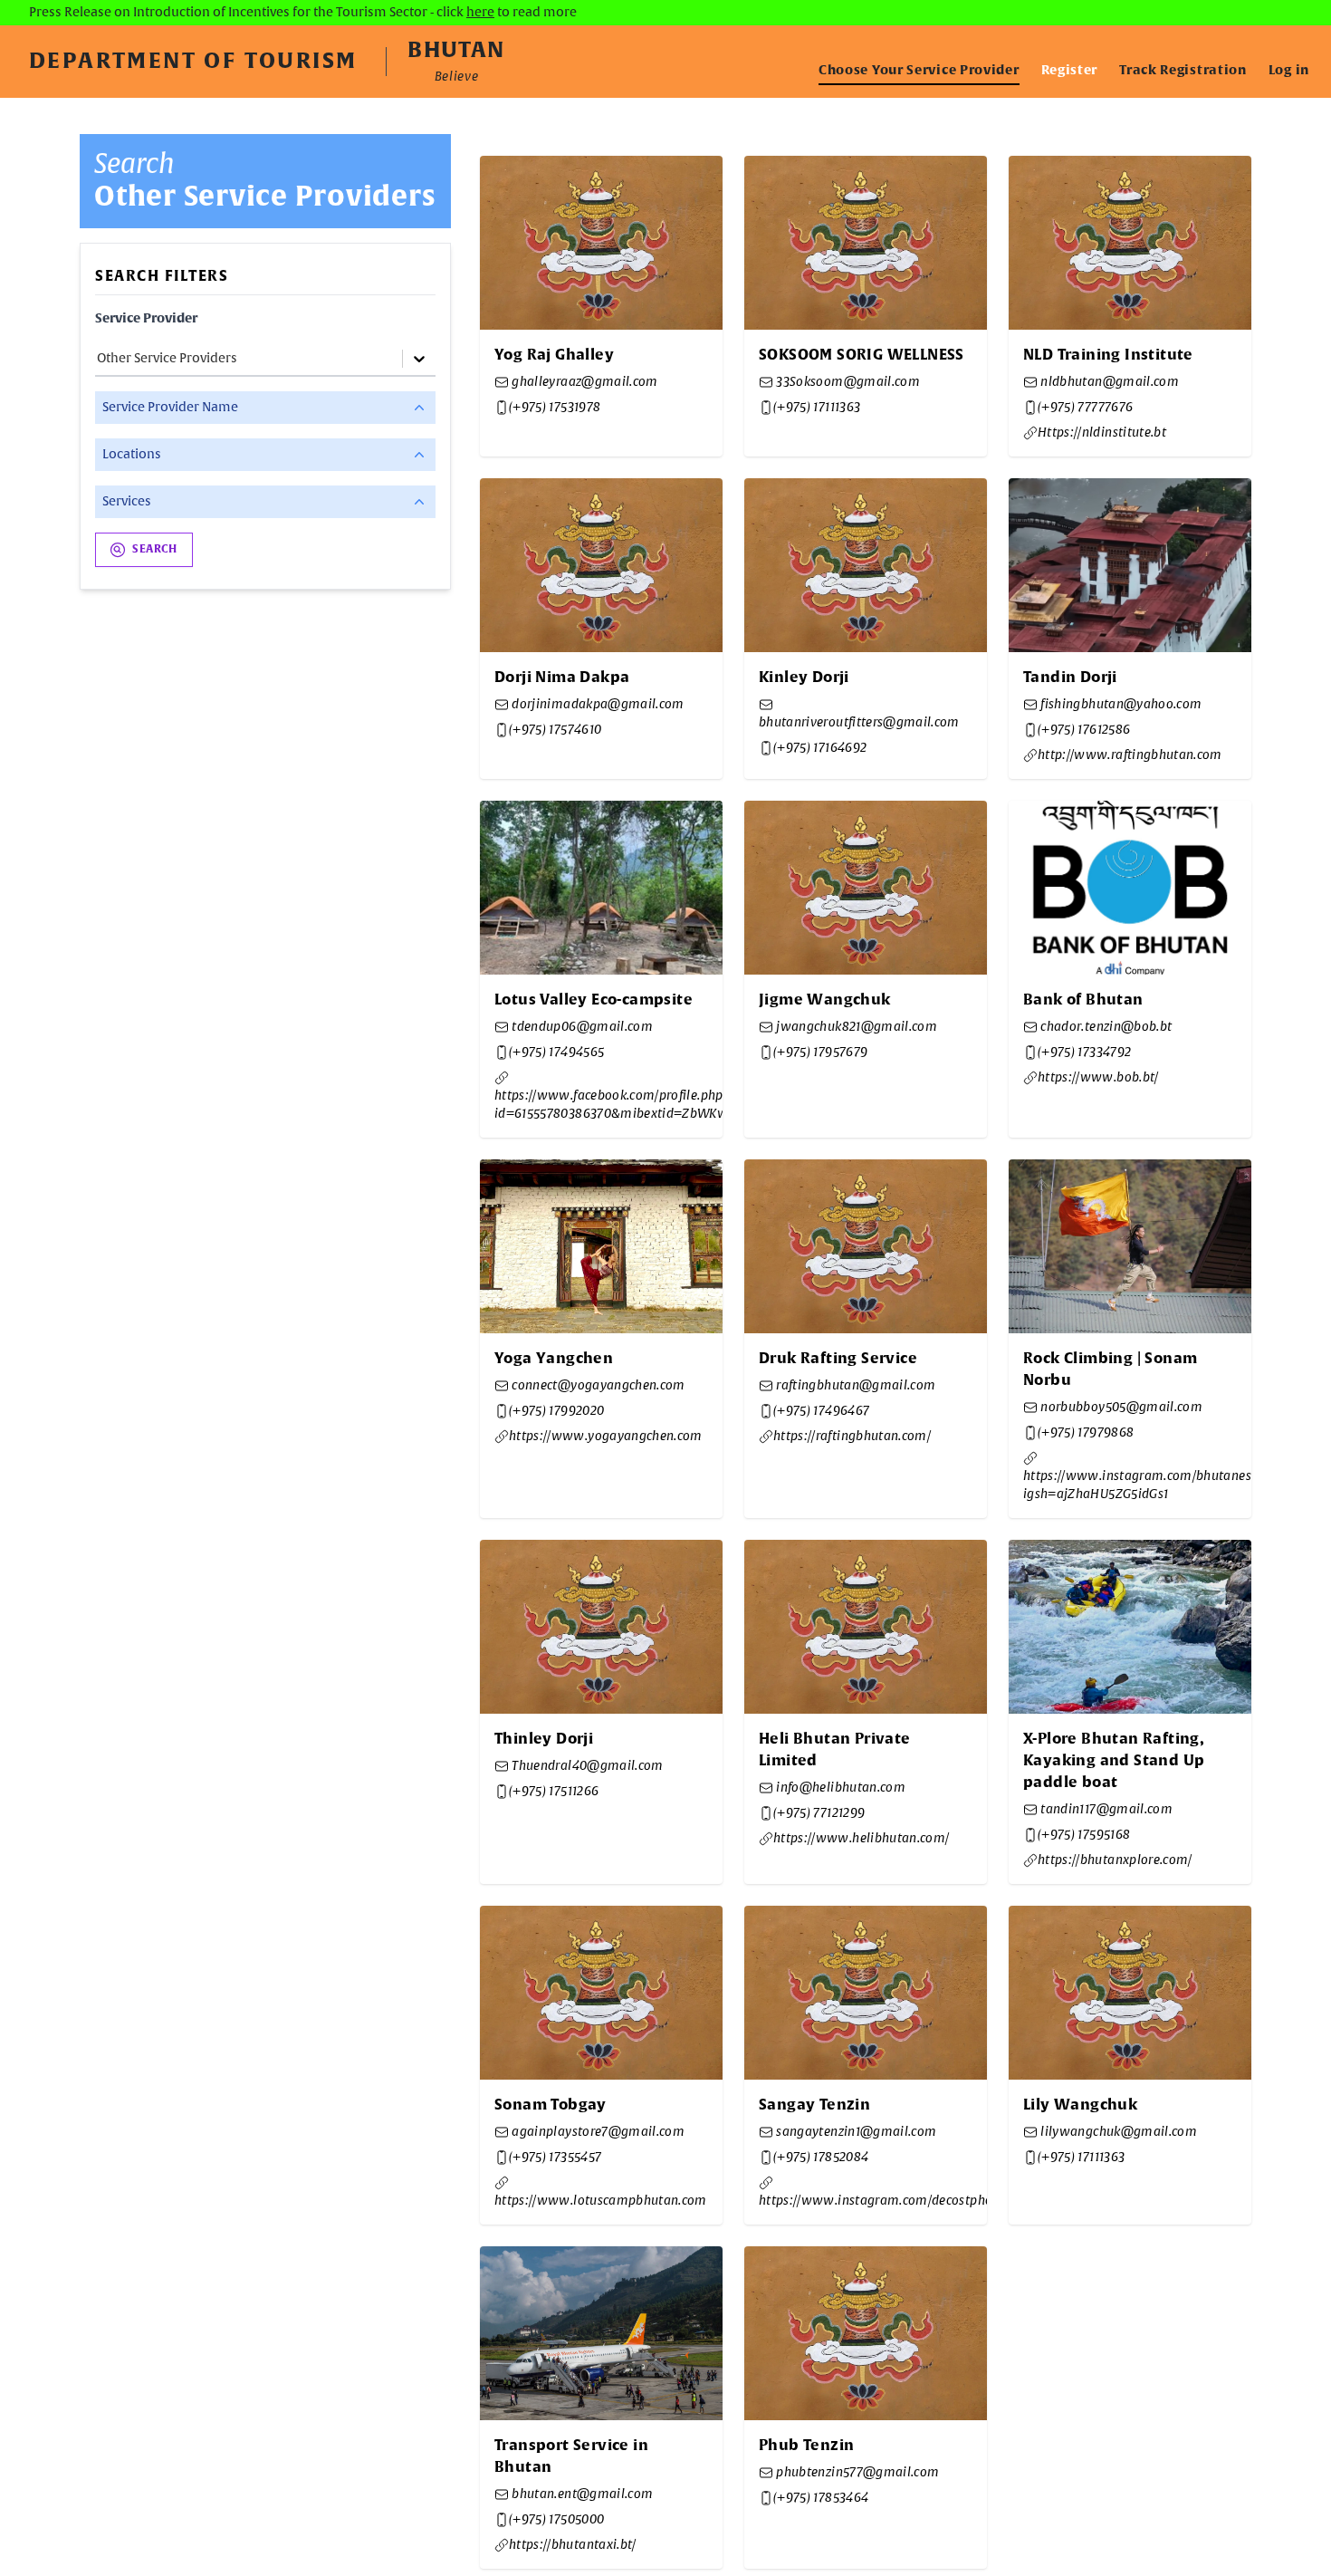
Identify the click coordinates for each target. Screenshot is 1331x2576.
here (480, 13)
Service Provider (146, 319)
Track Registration (1183, 71)
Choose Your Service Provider (919, 71)
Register (1070, 71)
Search (155, 550)
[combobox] (98, 359)
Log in (1289, 71)
